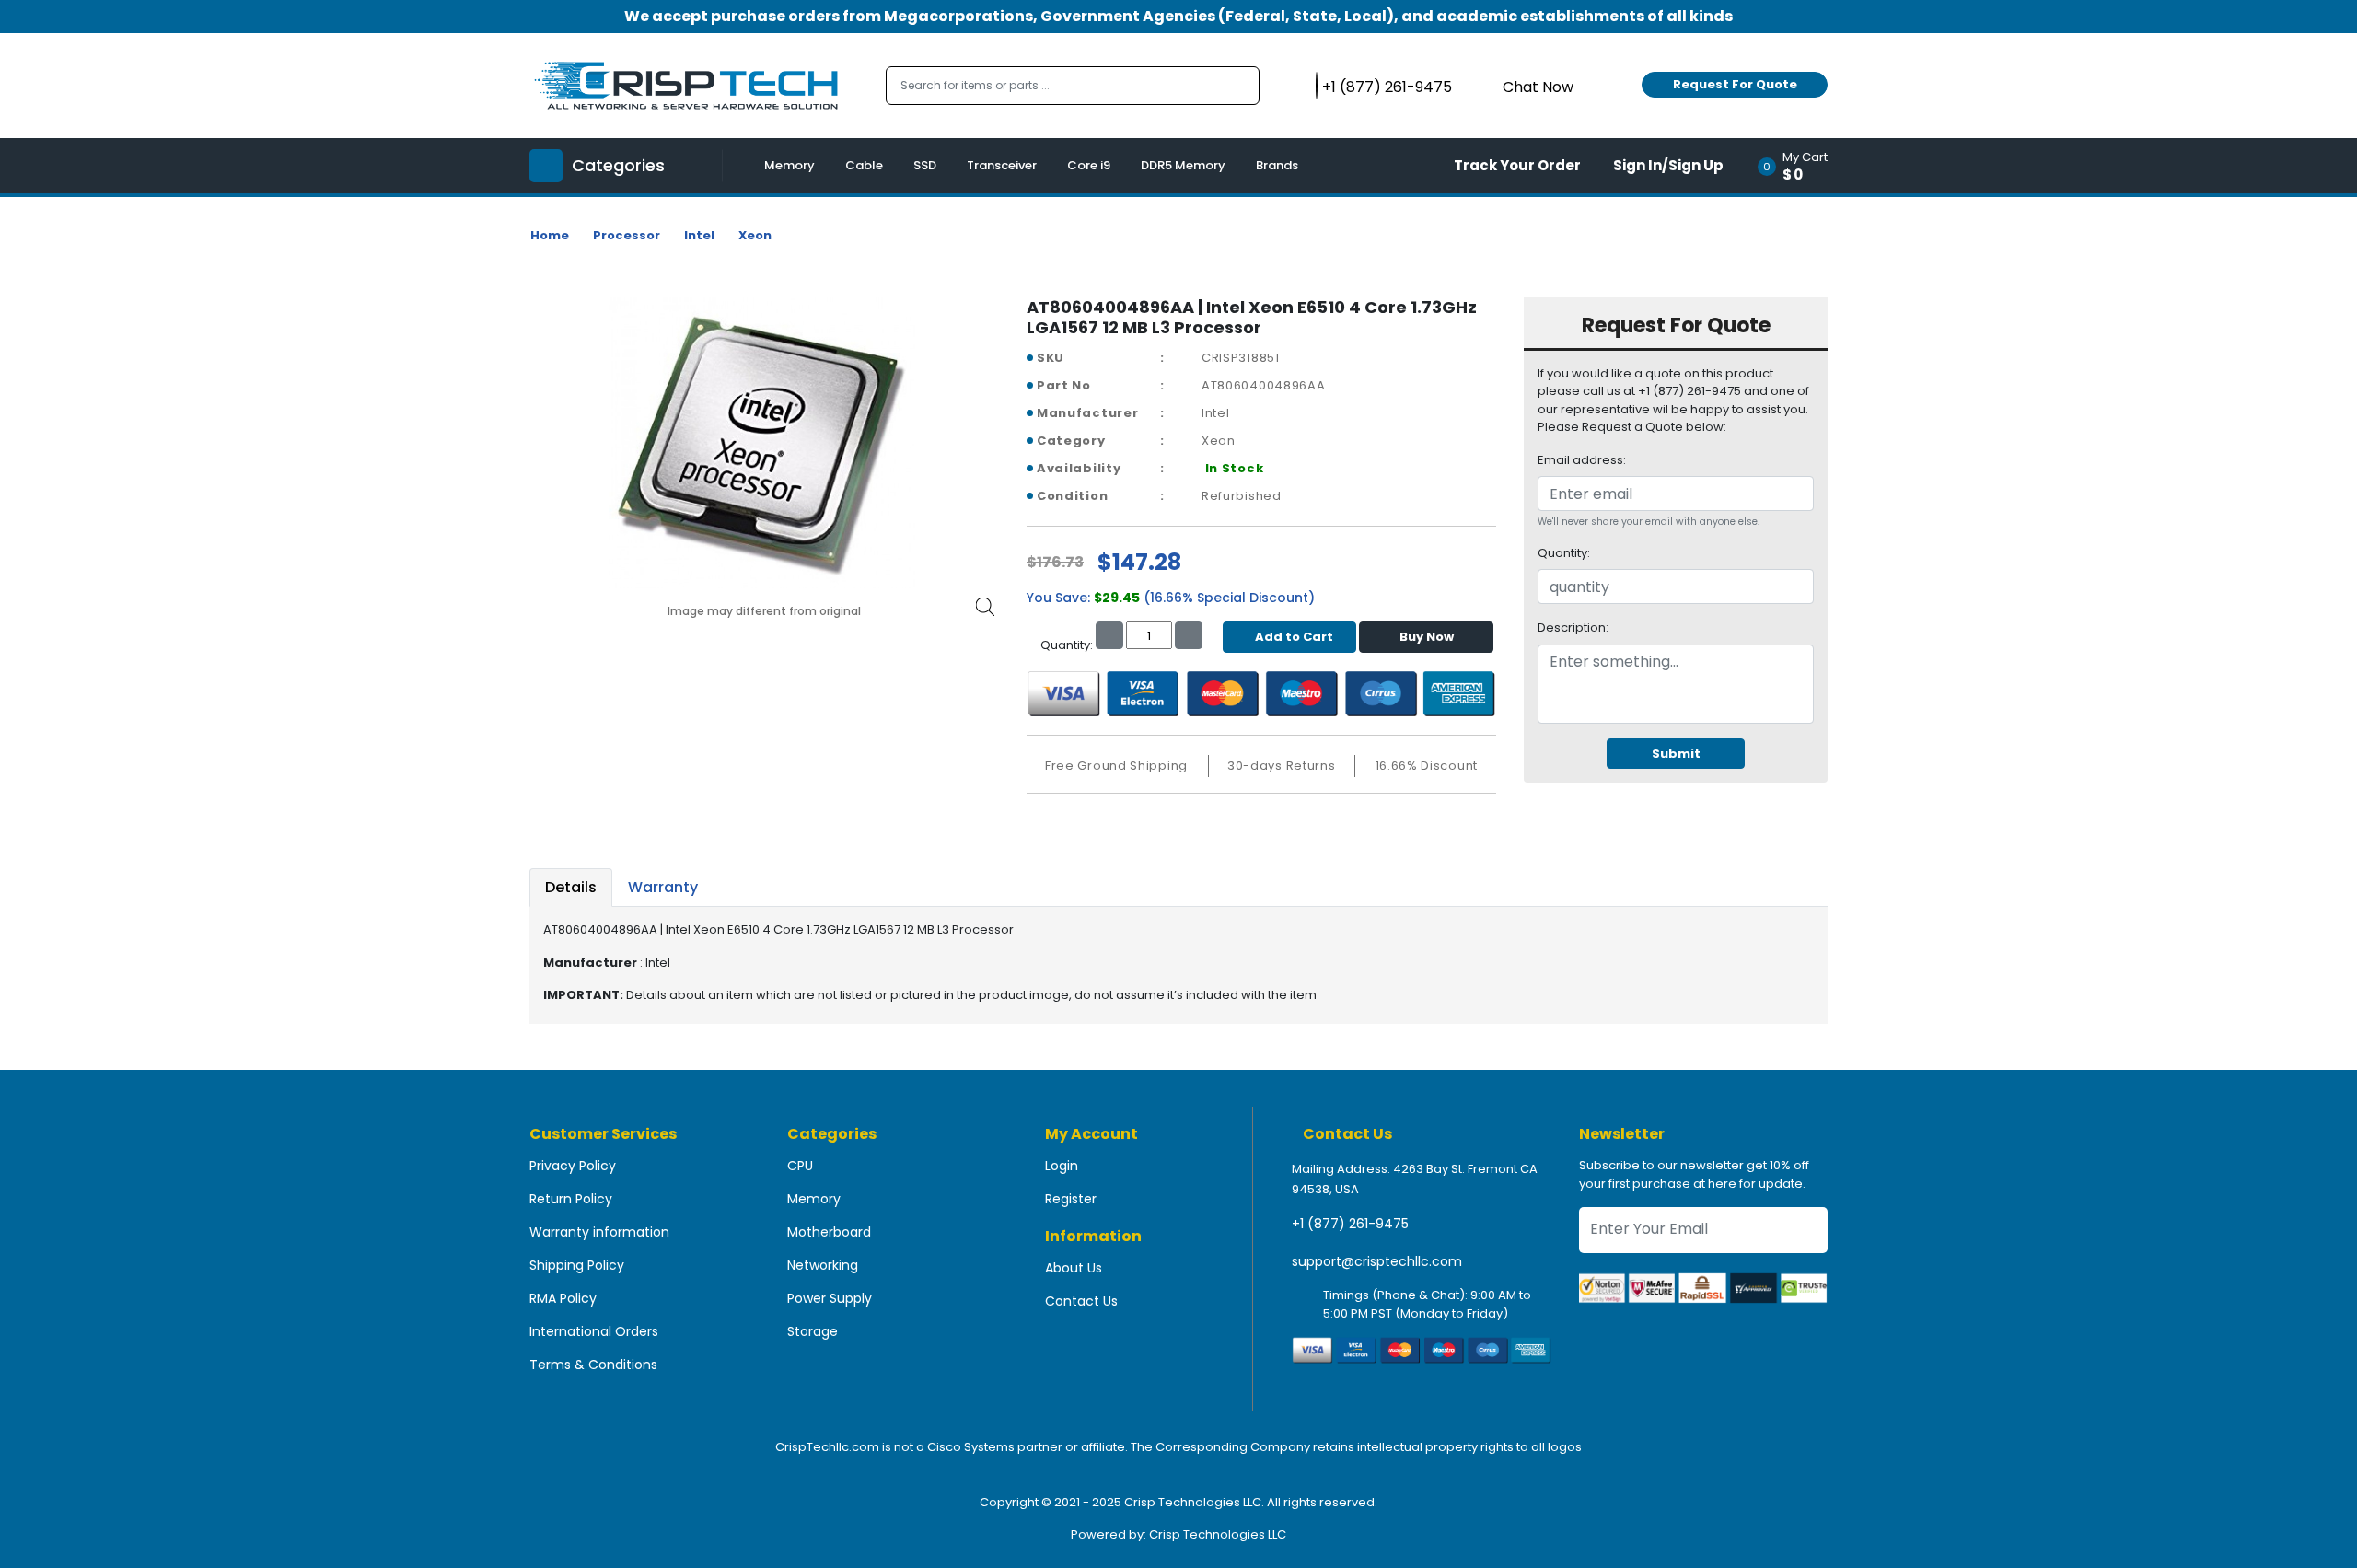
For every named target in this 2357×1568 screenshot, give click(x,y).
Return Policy (571, 1199)
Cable (864, 165)
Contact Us (1081, 1301)
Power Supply (830, 1298)
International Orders (594, 1331)
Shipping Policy (577, 1265)
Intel (699, 235)
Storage (813, 1331)
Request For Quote (1735, 84)
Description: (1573, 627)
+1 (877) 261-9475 (1350, 1224)
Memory (790, 165)
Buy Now (1427, 637)
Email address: (1582, 460)
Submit (1676, 754)
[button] (1799, 166)
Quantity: (1564, 553)
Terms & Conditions (593, 1365)
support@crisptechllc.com (1377, 1261)
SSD (925, 165)
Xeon (755, 235)
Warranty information (599, 1232)
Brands (1277, 165)
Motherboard (829, 1232)
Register (1071, 1199)
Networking (823, 1265)
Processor (627, 235)
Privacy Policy (573, 1166)
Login (1062, 1166)
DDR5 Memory (1183, 165)
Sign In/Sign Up (1668, 165)
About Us (1074, 1268)
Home (550, 235)
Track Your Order (1517, 165)
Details (571, 887)
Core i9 (1089, 165)
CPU (800, 1166)
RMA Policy (563, 1298)
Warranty (663, 887)
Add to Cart (1294, 637)
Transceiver (1002, 165)
